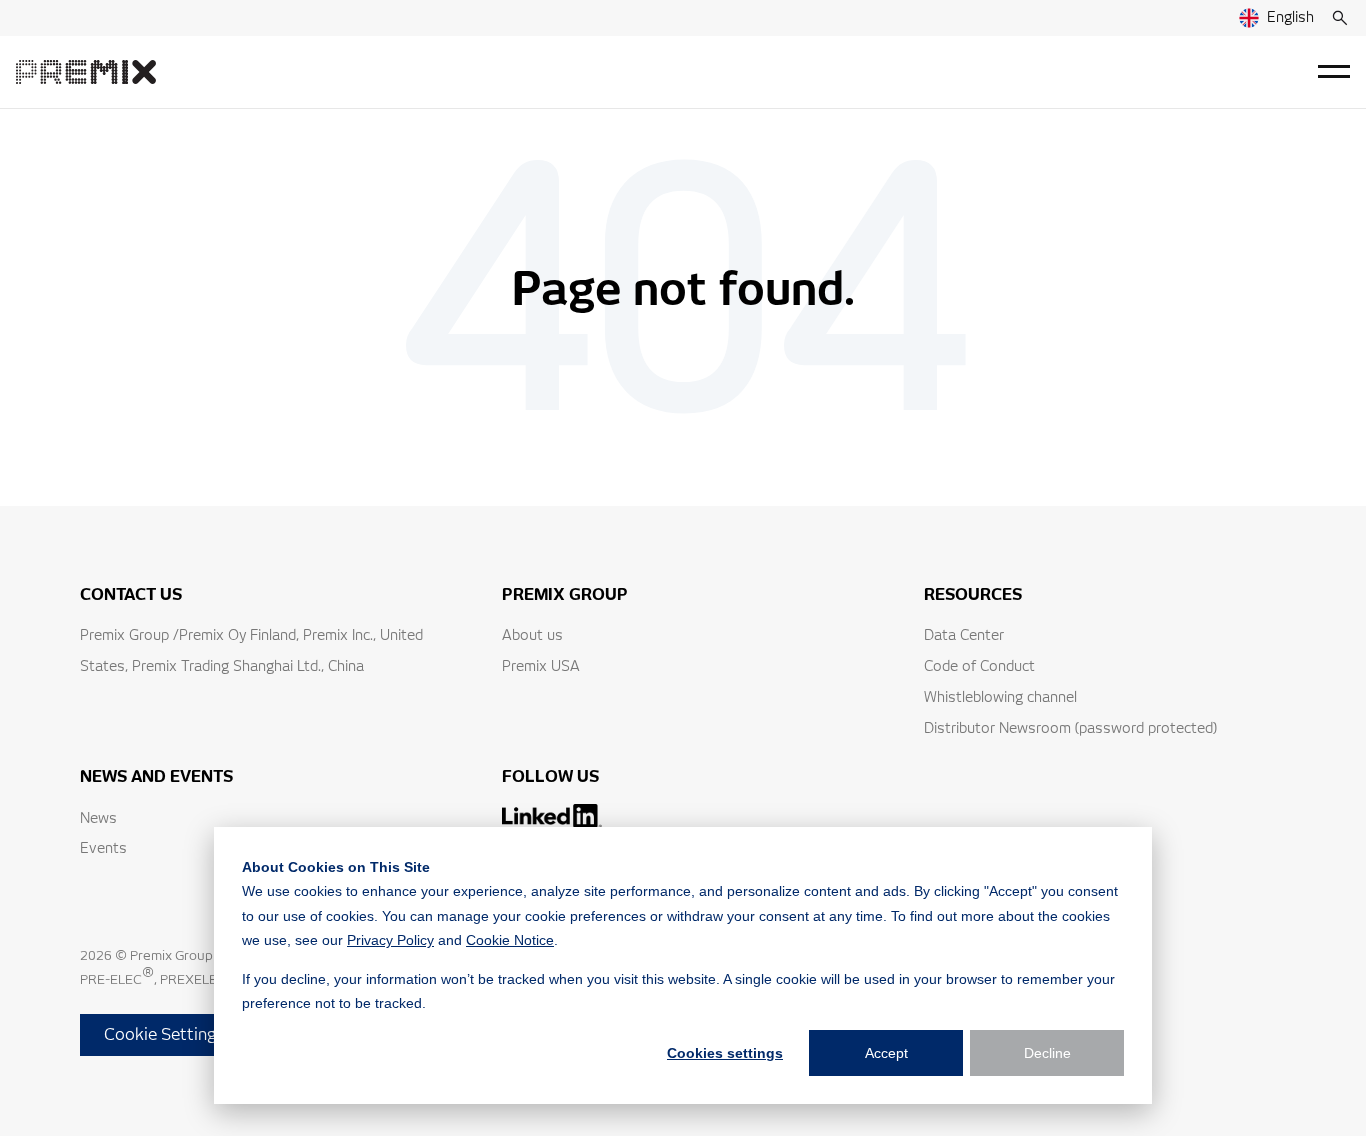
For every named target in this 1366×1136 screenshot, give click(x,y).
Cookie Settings (165, 1035)
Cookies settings (725, 1053)
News (98, 819)
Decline (1047, 1053)
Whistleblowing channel (1000, 698)
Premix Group (171, 956)
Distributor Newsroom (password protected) (1070, 729)
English (1290, 18)
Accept (886, 1053)
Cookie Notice (510, 940)
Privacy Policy (390, 940)
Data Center (964, 636)
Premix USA (541, 667)
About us (532, 636)
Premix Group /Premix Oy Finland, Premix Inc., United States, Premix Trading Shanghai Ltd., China (251, 651)
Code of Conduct (979, 667)
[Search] (1340, 18)
